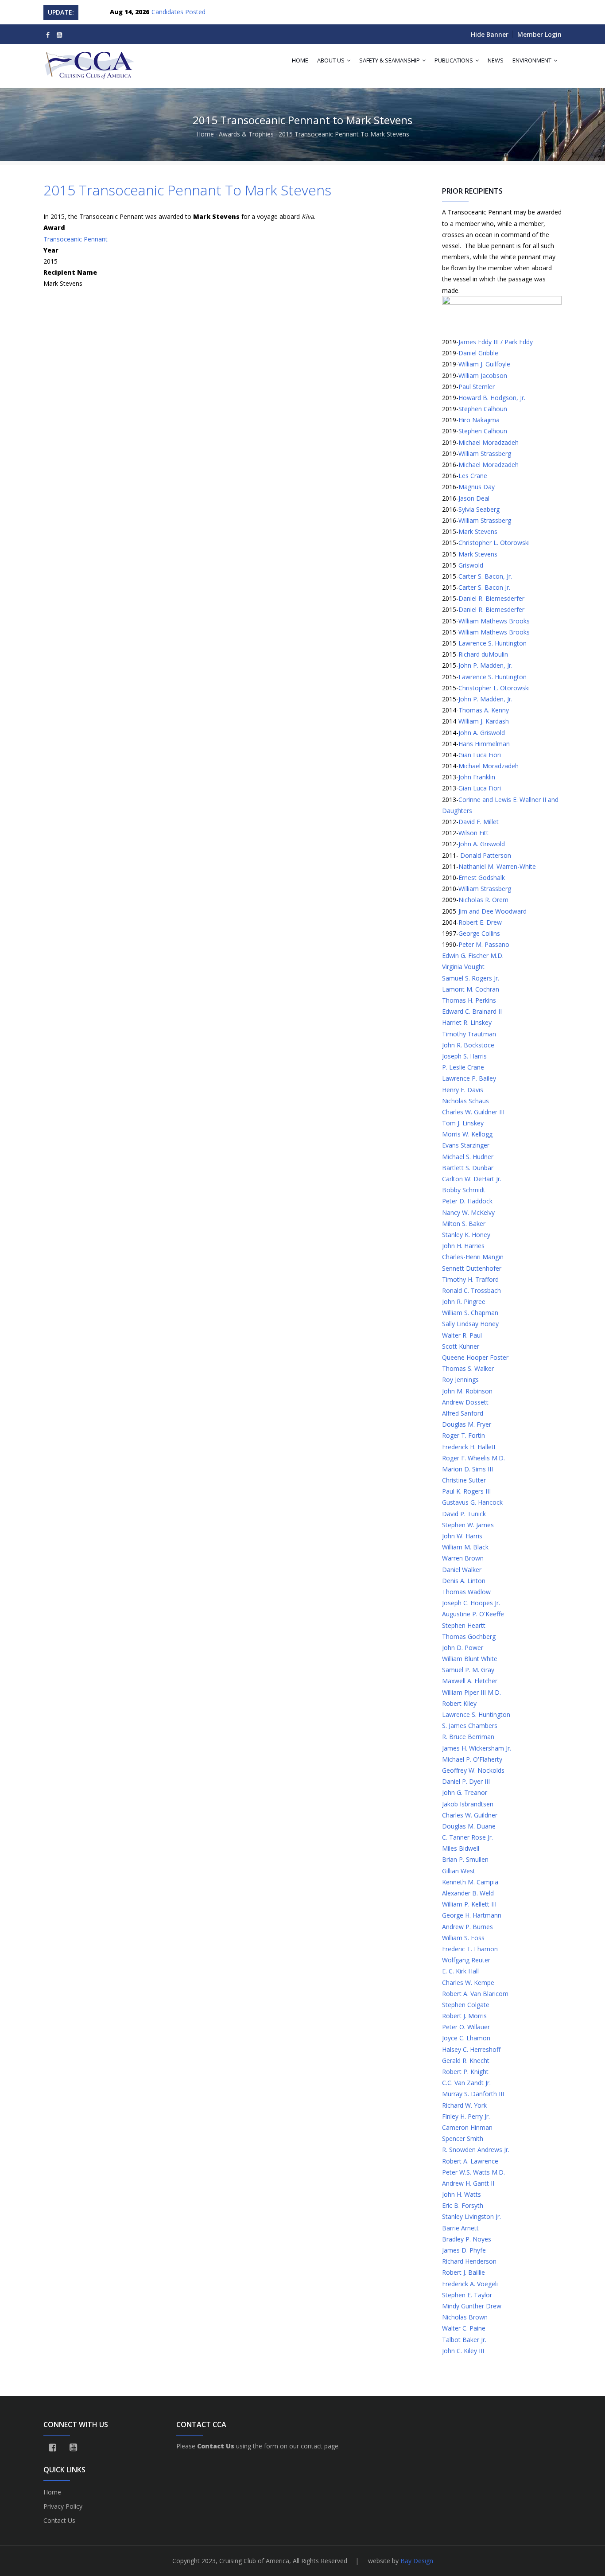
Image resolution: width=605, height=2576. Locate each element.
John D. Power (463, 1648)
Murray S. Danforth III (473, 2094)
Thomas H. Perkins (469, 1000)
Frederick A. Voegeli (470, 2284)
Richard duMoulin (483, 654)
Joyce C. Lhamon (466, 2038)
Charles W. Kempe (468, 1983)
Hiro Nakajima (479, 420)
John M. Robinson (467, 1391)
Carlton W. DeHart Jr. (472, 1179)
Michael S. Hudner (468, 1157)
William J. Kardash (484, 721)
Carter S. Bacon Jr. (484, 587)
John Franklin (477, 777)
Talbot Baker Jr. (464, 2340)
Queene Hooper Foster (475, 1357)
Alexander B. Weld (468, 1893)
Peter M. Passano (484, 944)
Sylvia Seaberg (479, 509)
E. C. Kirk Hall (460, 1971)
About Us (332, 60)
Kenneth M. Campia (470, 1882)
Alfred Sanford (463, 1413)
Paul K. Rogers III (466, 1491)
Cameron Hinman (467, 2127)
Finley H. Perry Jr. (466, 2116)
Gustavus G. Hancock (472, 1502)
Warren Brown (463, 1558)
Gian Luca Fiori (480, 755)
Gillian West (459, 1871)
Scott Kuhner (461, 1346)
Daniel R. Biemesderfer (491, 598)
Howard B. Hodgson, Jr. (492, 398)
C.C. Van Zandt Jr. (466, 2083)
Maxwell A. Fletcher (470, 1681)
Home (300, 60)
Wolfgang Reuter (466, 1960)
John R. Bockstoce (468, 1045)
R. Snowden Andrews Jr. (476, 2150)
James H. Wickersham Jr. (477, 1748)
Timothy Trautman (469, 1034)
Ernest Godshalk (482, 877)
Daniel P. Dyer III (466, 1781)
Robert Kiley (459, 1703)
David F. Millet (479, 822)
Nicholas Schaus (465, 1101)
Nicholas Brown (465, 2317)
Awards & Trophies (246, 134)
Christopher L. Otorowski (494, 543)
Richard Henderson (469, 2261)
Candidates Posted (178, 12)
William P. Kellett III (469, 1904)
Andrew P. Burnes (467, 1927)
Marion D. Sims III (467, 1469)
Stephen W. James (468, 1525)
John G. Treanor (465, 1792)
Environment (533, 60)
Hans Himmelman (484, 744)
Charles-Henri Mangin (473, 1257)
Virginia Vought (463, 967)
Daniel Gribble (478, 353)
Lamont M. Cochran (471, 989)
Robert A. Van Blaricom (475, 1994)
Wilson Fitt (473, 833)
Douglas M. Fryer (467, 1424)
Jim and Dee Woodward (493, 911)
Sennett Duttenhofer (472, 1268)
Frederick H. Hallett (469, 1447)
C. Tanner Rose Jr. (467, 1837)
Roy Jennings (460, 1379)
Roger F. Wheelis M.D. (473, 1458)
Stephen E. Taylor (467, 2295)
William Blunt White (470, 1659)
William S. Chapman (470, 1313)
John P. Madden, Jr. (485, 665)
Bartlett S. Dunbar (468, 1168)
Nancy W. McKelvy (468, 1212)
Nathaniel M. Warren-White (497, 866)
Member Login (539, 34)
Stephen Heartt (464, 1625)
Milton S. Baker (464, 1224)
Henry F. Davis (463, 1090)
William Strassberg (485, 453)
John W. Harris (462, 1536)
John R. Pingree (464, 1302)
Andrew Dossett (465, 1402)
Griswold (471, 565)
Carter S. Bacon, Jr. (485, 576)
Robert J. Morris (464, 2016)
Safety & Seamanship (390, 60)
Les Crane (473, 476)
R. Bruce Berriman (468, 1737)
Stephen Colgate (466, 2005)
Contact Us (59, 2520)
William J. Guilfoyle (484, 364)
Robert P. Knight (465, 2072)
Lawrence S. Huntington (493, 643)
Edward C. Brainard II (472, 1011)
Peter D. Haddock (467, 1201)
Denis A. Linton (464, 1581)
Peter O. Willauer (466, 2027)
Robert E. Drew (480, 922)
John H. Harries (463, 1246)
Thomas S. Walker (468, 1368)
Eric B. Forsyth (463, 2205)
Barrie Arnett (460, 2228)
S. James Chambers (470, 1726)
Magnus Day (477, 487)
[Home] (90, 62)
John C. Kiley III (463, 2351)
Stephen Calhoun (483, 409)
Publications (454, 60)
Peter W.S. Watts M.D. (473, 2172)
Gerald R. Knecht (466, 2060)
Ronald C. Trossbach (471, 1290)
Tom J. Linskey (463, 1123)
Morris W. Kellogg (467, 1134)
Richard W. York (464, 2105)
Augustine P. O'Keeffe (473, 1614)
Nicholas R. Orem (483, 900)
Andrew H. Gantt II (468, 2183)
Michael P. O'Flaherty (472, 1759)
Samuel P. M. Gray (468, 1670)
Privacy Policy (63, 2506)
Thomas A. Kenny (484, 710)
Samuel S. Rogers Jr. (471, 978)
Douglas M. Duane (469, 1826)
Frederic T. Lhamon (470, 1949)
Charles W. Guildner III (473, 1112)
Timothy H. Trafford (470, 1279)
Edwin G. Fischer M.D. (473, 955)
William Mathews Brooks (494, 621)
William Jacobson (483, 376)
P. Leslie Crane (463, 1067)
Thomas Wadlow (466, 1592)
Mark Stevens (478, 531)
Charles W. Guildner (470, 1815)
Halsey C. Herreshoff (471, 2049)
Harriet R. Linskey (467, 1022)
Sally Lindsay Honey (470, 1324)
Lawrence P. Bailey (469, 1078)
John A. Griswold (482, 733)
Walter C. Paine (464, 2328)
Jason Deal (474, 498)
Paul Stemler (477, 387)
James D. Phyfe (464, 2250)
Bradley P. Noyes (467, 2239)
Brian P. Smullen (465, 1859)
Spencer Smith (463, 2138)
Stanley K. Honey (466, 1235)
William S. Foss (463, 1938)
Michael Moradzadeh (489, 442)
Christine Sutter (464, 1480)
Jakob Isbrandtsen (468, 1804)
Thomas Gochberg (469, 1636)
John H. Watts (462, 2194)
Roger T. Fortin (463, 1435)
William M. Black (465, 1547)
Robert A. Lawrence (470, 2161)
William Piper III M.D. (471, 1692)
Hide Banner (490, 34)
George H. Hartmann (472, 1915)
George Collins (479, 933)
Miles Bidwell (461, 1848)
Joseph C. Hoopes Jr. (471, 1603)
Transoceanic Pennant (76, 239)
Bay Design (417, 2561)
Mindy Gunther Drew (472, 2306)
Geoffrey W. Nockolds (473, 1770)
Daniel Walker (462, 1570)
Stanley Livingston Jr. (471, 2216)
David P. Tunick (464, 1514)
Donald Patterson (485, 855)
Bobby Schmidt (464, 1190)
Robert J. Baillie (463, 2272)
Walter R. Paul (462, 1335)
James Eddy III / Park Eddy (496, 342)
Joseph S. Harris (464, 1056)
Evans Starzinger (466, 1145)
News (496, 60)
